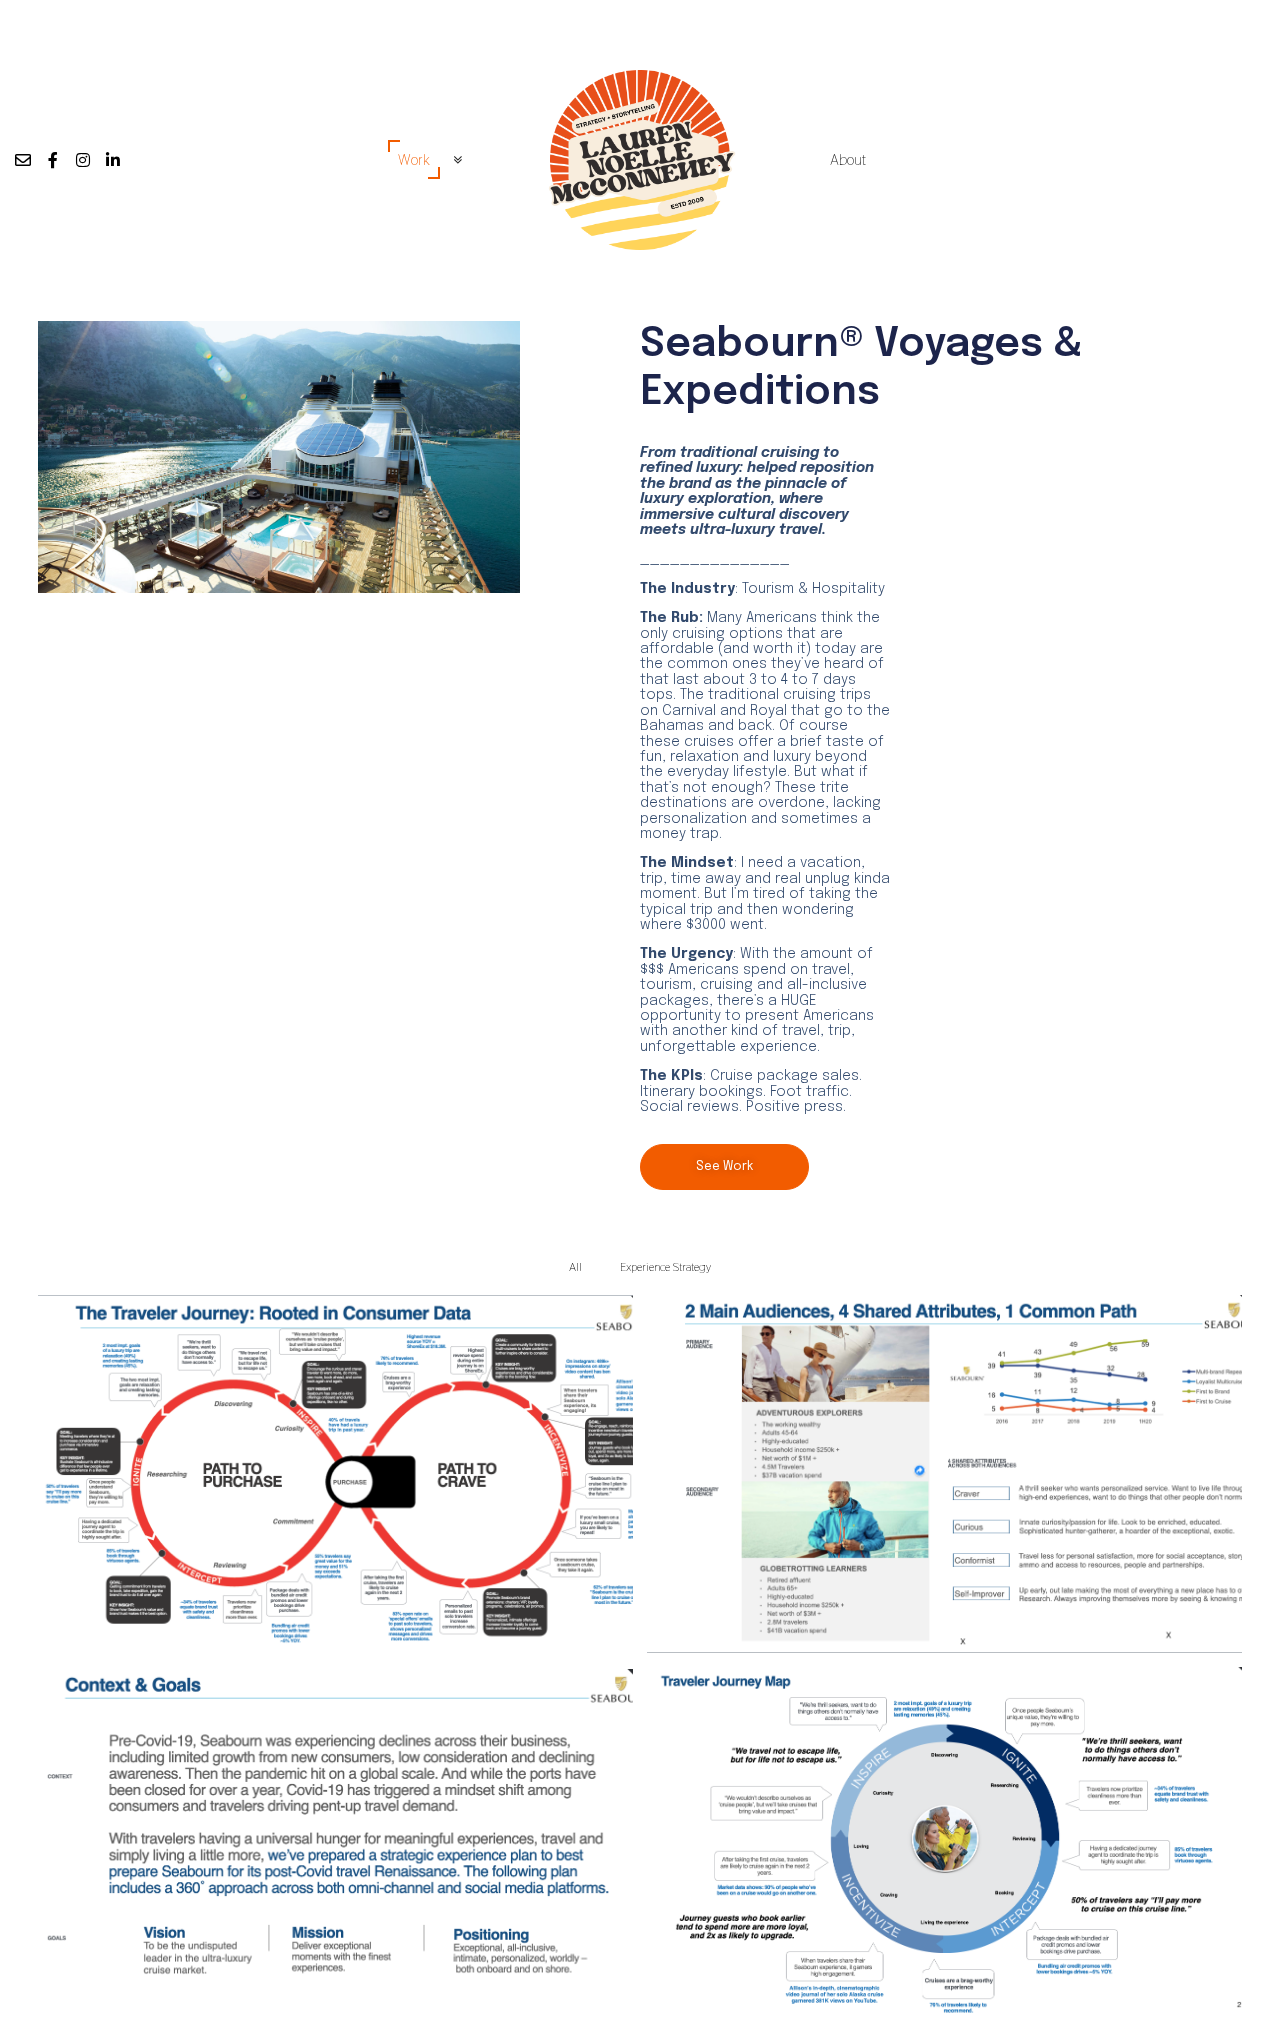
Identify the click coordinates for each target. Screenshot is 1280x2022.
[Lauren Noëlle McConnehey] (640, 160)
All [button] (575, 1267)
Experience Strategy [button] (665, 1267)
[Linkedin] (113, 160)
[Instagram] (83, 160)
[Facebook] (53, 160)
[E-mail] (23, 160)
